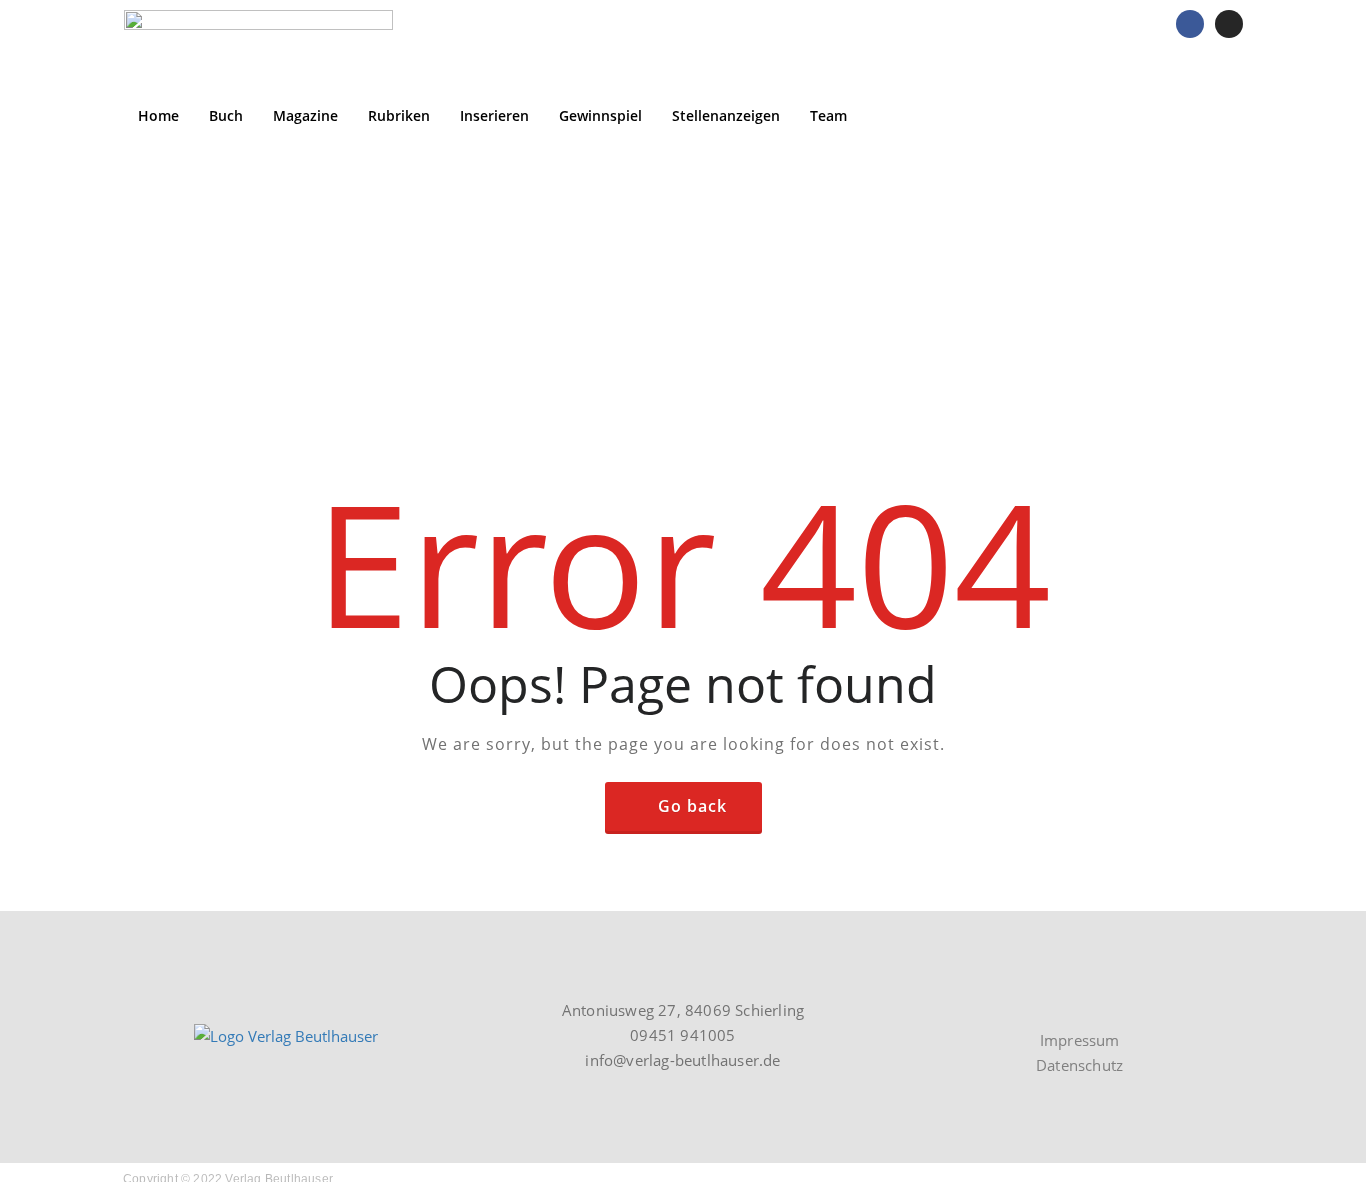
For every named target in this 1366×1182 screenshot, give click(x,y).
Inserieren (494, 115)
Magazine (305, 115)
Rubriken (399, 115)
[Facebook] (1190, 24)
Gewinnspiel (600, 115)
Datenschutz (1079, 1065)
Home (158, 115)
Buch (226, 115)
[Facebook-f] (1094, 1000)
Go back (692, 806)
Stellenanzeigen (726, 115)
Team (828, 115)
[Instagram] (1229, 24)
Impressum (1080, 1040)
